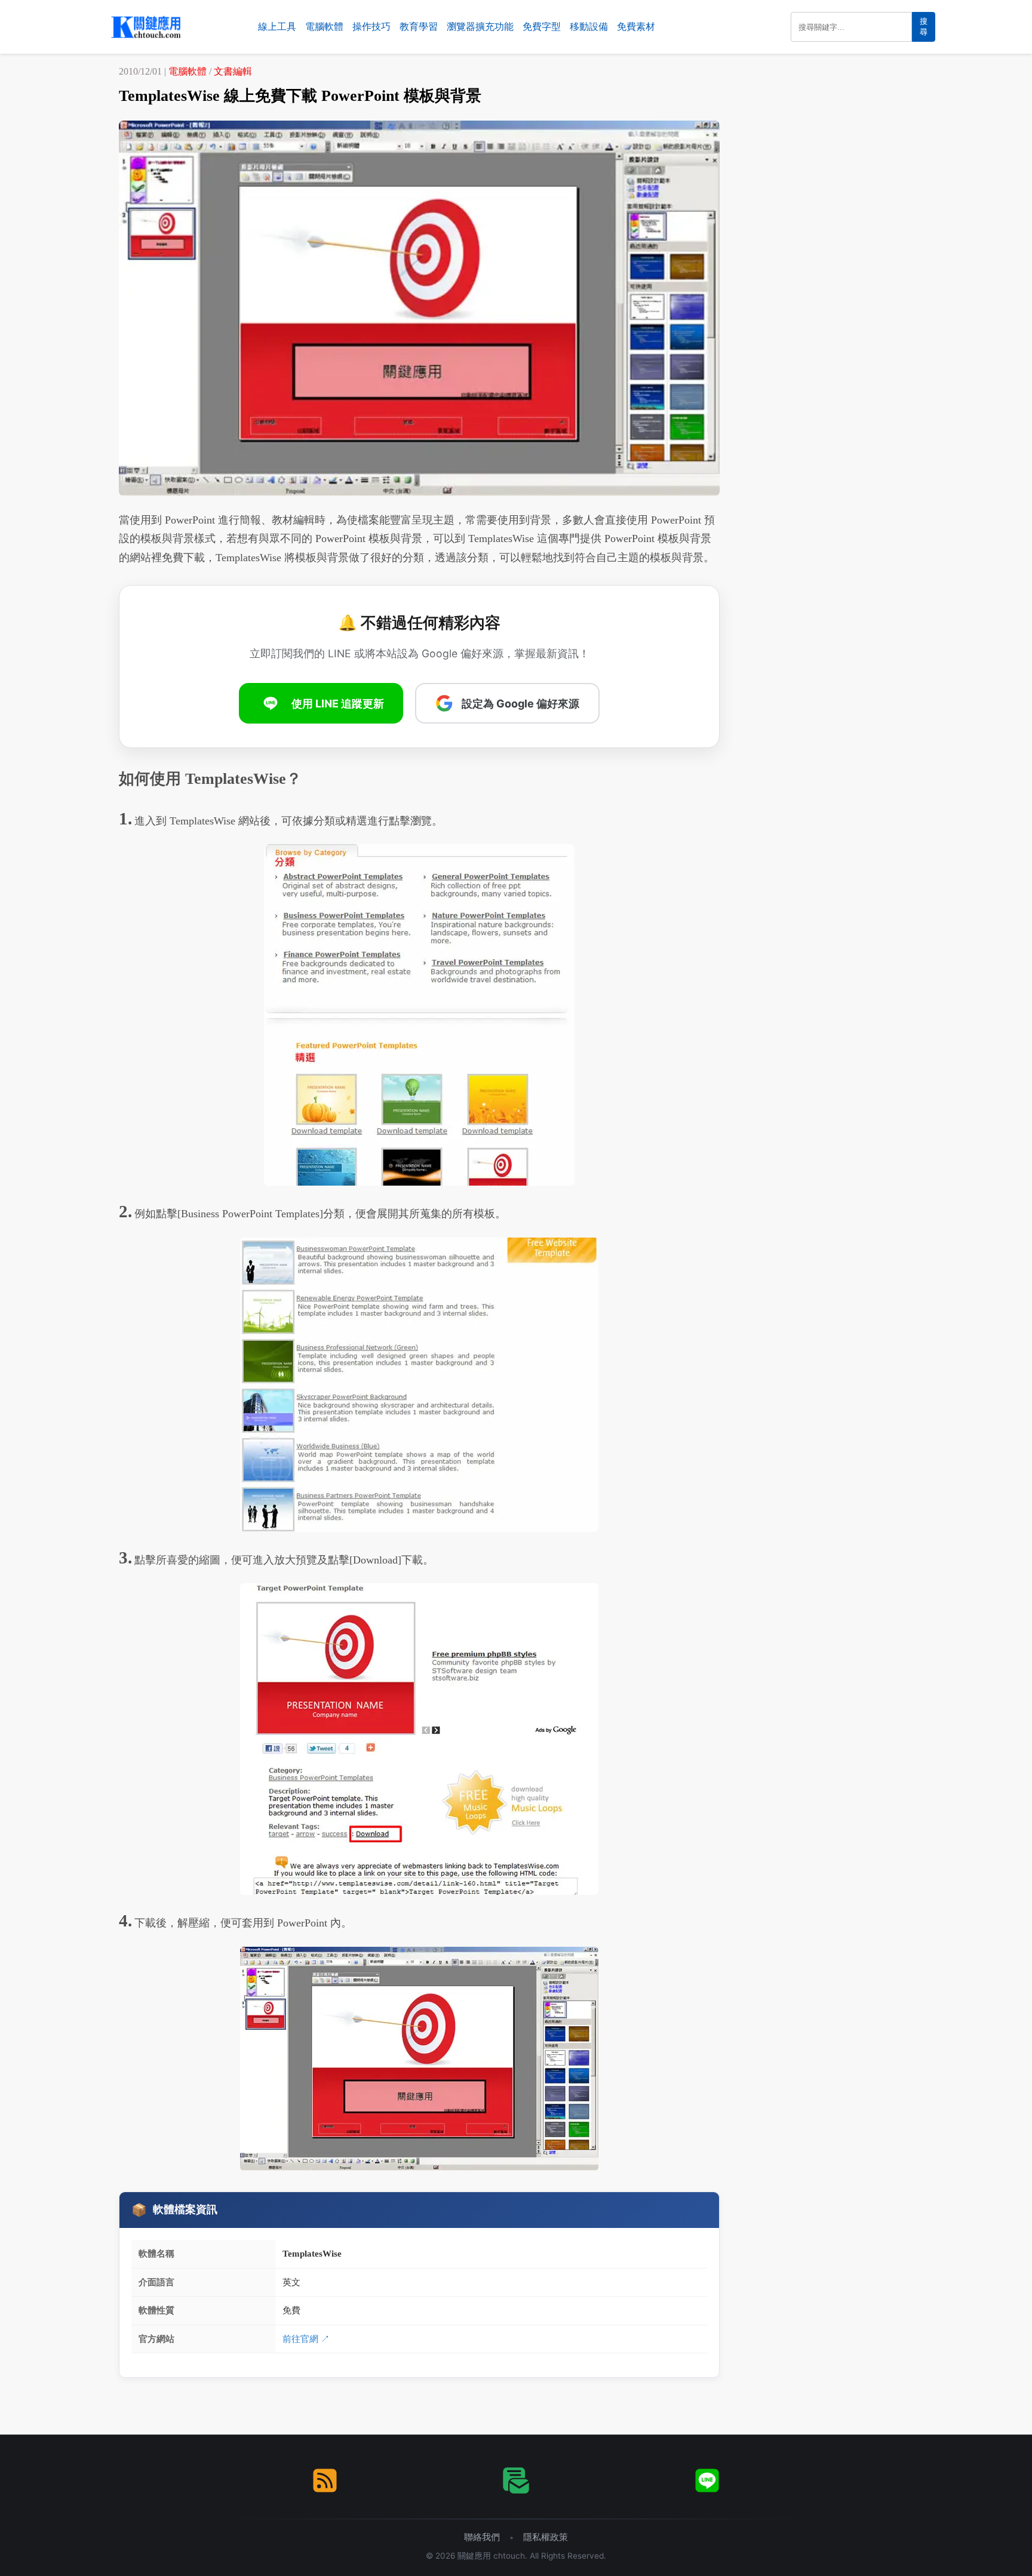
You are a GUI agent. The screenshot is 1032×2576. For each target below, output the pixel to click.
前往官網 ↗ (306, 2339)
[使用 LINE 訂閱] (707, 2480)
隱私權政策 (546, 2537)
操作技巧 (371, 27)
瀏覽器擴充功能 (480, 27)
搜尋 (924, 27)
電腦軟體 (324, 27)
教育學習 (419, 27)
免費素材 (636, 27)
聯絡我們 (482, 2537)
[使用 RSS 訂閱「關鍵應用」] (325, 2480)
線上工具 (277, 27)
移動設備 (589, 27)
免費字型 (542, 27)
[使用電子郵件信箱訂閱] (516, 2480)
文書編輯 (233, 71)
